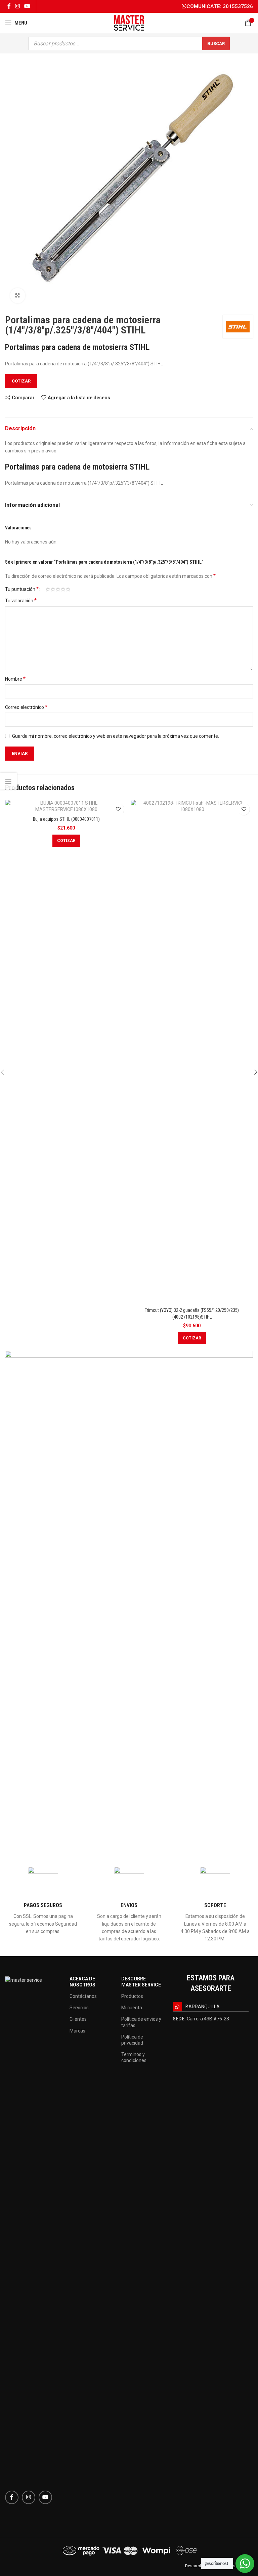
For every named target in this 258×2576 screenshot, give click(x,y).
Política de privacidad (132, 2040)
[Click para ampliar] (18, 296)
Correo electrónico (26, 707)
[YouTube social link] (27, 6)
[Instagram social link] (17, 6)
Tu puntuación (22, 589)
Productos (132, 1996)
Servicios (79, 2008)
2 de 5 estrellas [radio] (53, 589)
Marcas (77, 2031)
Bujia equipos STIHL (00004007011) (66, 819)
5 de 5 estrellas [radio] (68, 589)
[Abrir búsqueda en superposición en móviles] (129, 43)
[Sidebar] (8, 781)
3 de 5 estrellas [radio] (58, 589)
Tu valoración (21, 600)
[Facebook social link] (9, 6)
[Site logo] (129, 23)
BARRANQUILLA (203, 2007)
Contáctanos (83, 1996)
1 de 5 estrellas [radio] (48, 589)
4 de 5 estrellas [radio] (63, 589)
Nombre (15, 679)
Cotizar (21, 381)
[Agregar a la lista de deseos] (118, 809)
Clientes (78, 2019)
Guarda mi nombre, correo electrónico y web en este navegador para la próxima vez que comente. (116, 736)
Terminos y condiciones (134, 2057)
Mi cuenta (132, 2008)
